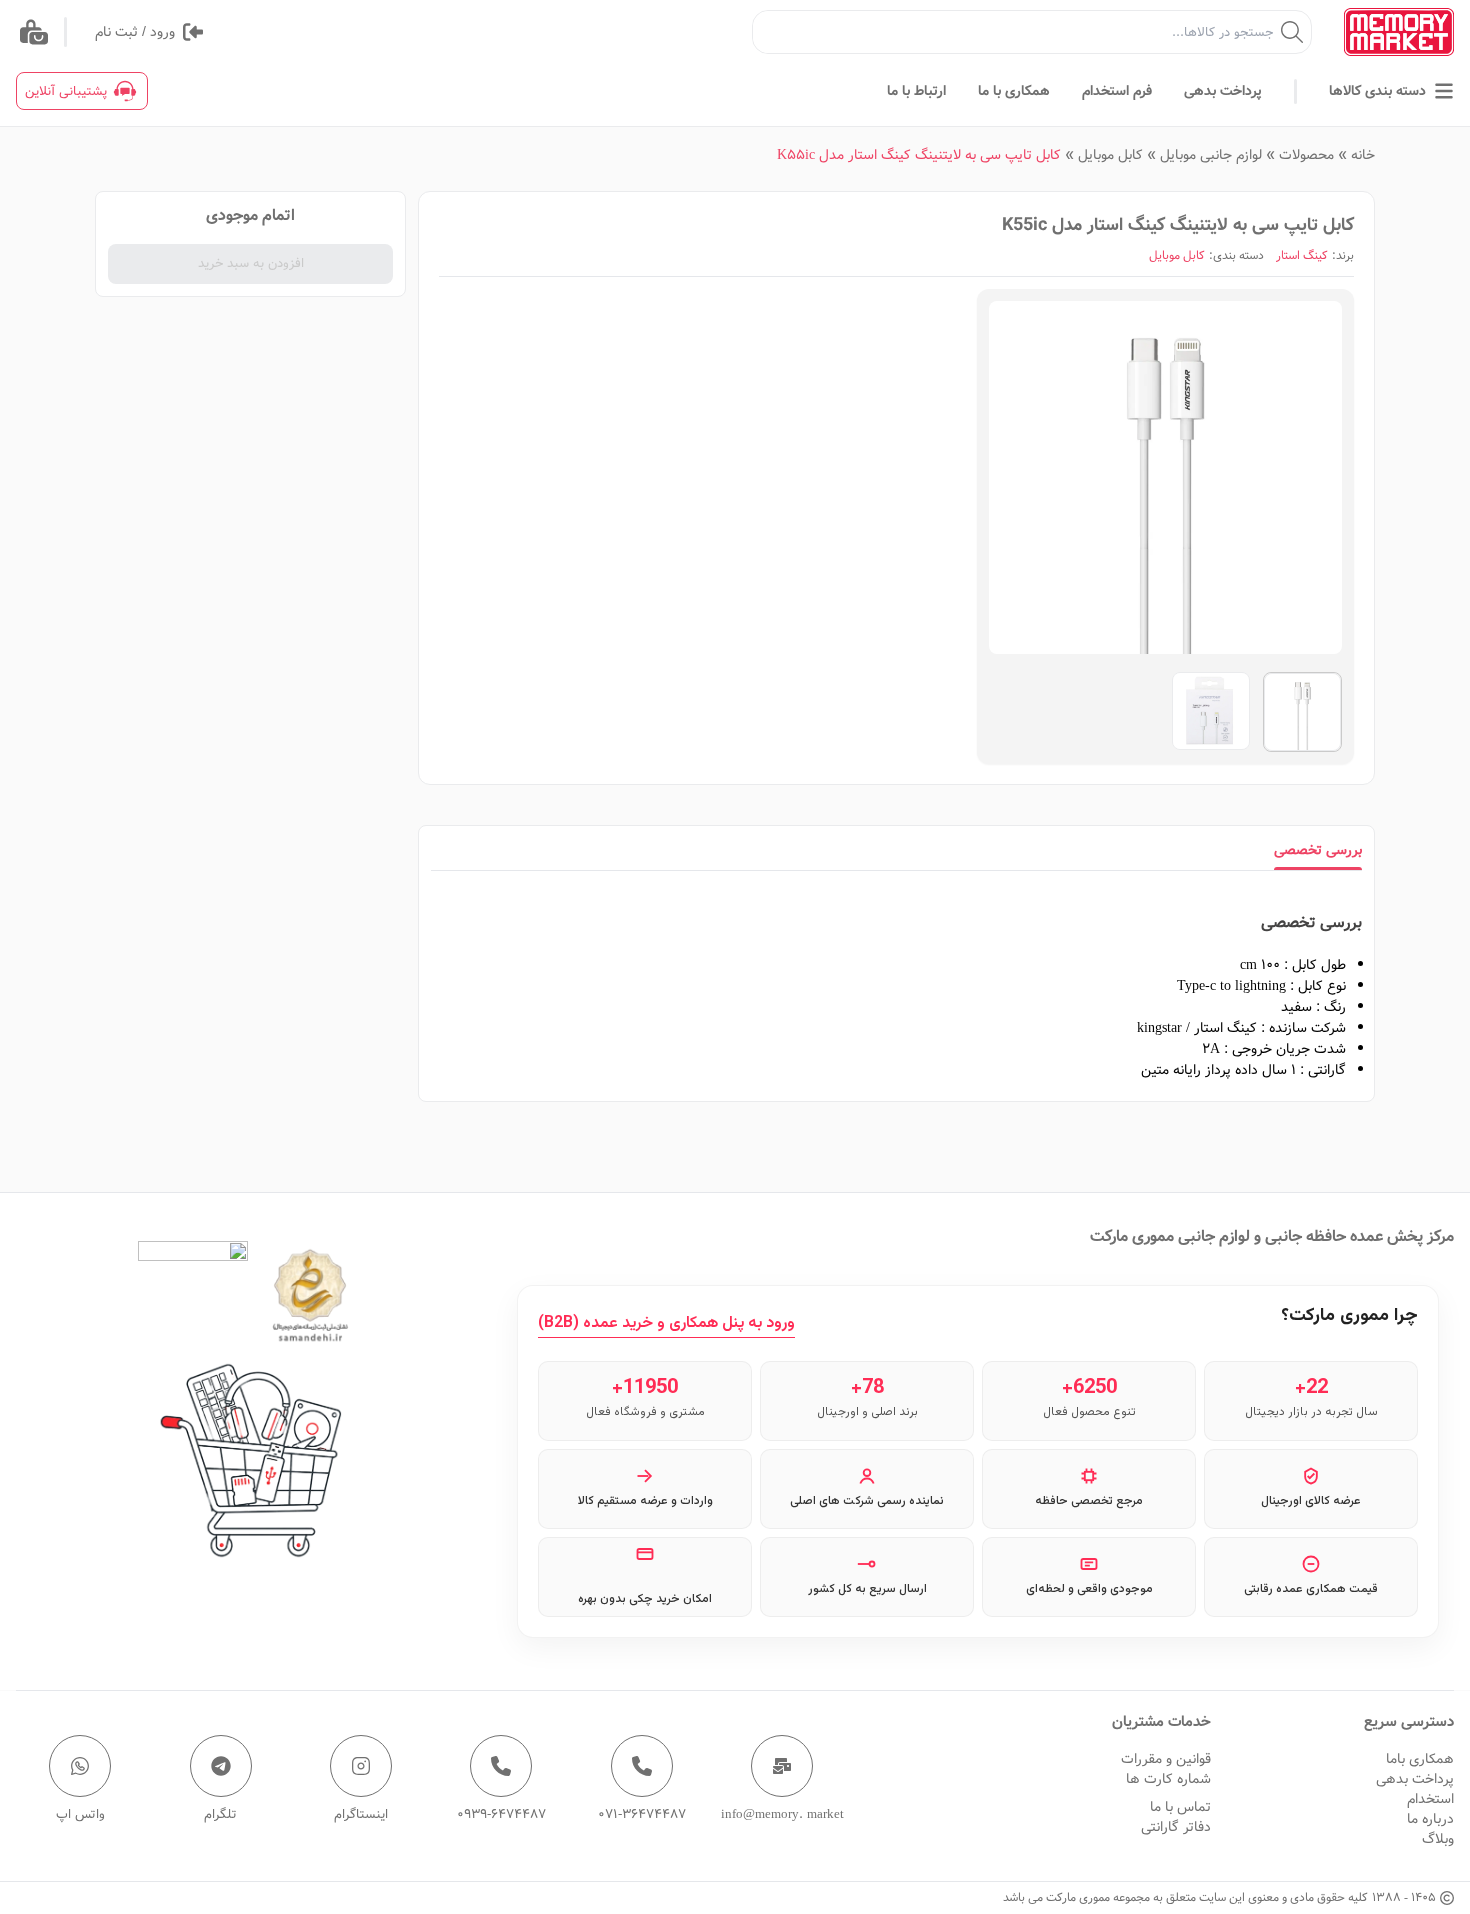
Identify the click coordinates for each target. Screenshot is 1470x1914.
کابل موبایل (1110, 155)
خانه (1363, 155)
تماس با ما (1180, 1807)
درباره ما (1430, 1819)
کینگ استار (1302, 256)
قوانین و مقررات (1166, 1759)
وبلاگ (1438, 1839)
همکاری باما (1420, 1759)
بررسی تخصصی (1318, 850)
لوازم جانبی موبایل (1211, 155)
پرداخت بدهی (1415, 1779)
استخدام (1430, 1799)
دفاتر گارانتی (1176, 1827)
